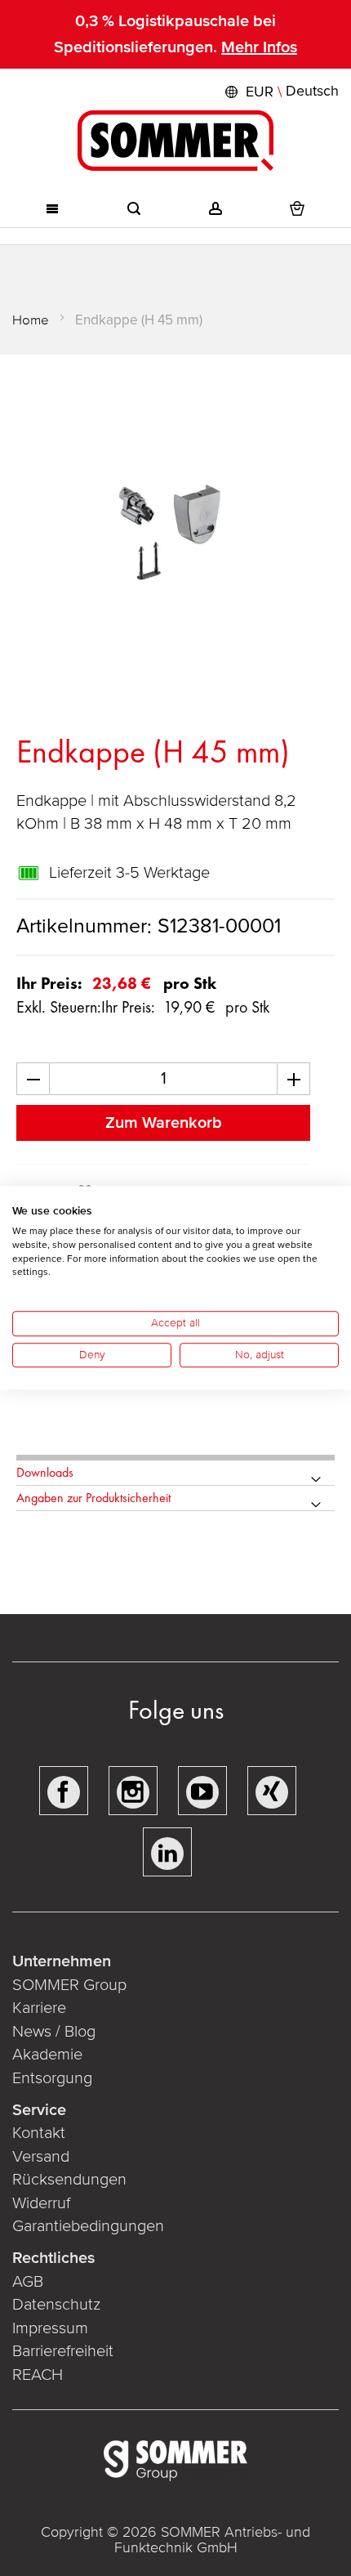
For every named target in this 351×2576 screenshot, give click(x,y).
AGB (28, 2282)
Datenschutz (56, 2305)
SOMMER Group (69, 1985)
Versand (41, 2157)
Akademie (49, 2055)
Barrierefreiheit (63, 2351)
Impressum (50, 2328)
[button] (280, 92)
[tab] (175, 1473)
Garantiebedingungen (88, 2226)
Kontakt (39, 2133)
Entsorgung (52, 2078)
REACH (38, 2375)
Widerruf (41, 2203)
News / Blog (54, 2032)
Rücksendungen (69, 2180)
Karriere (39, 2008)
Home (31, 320)
